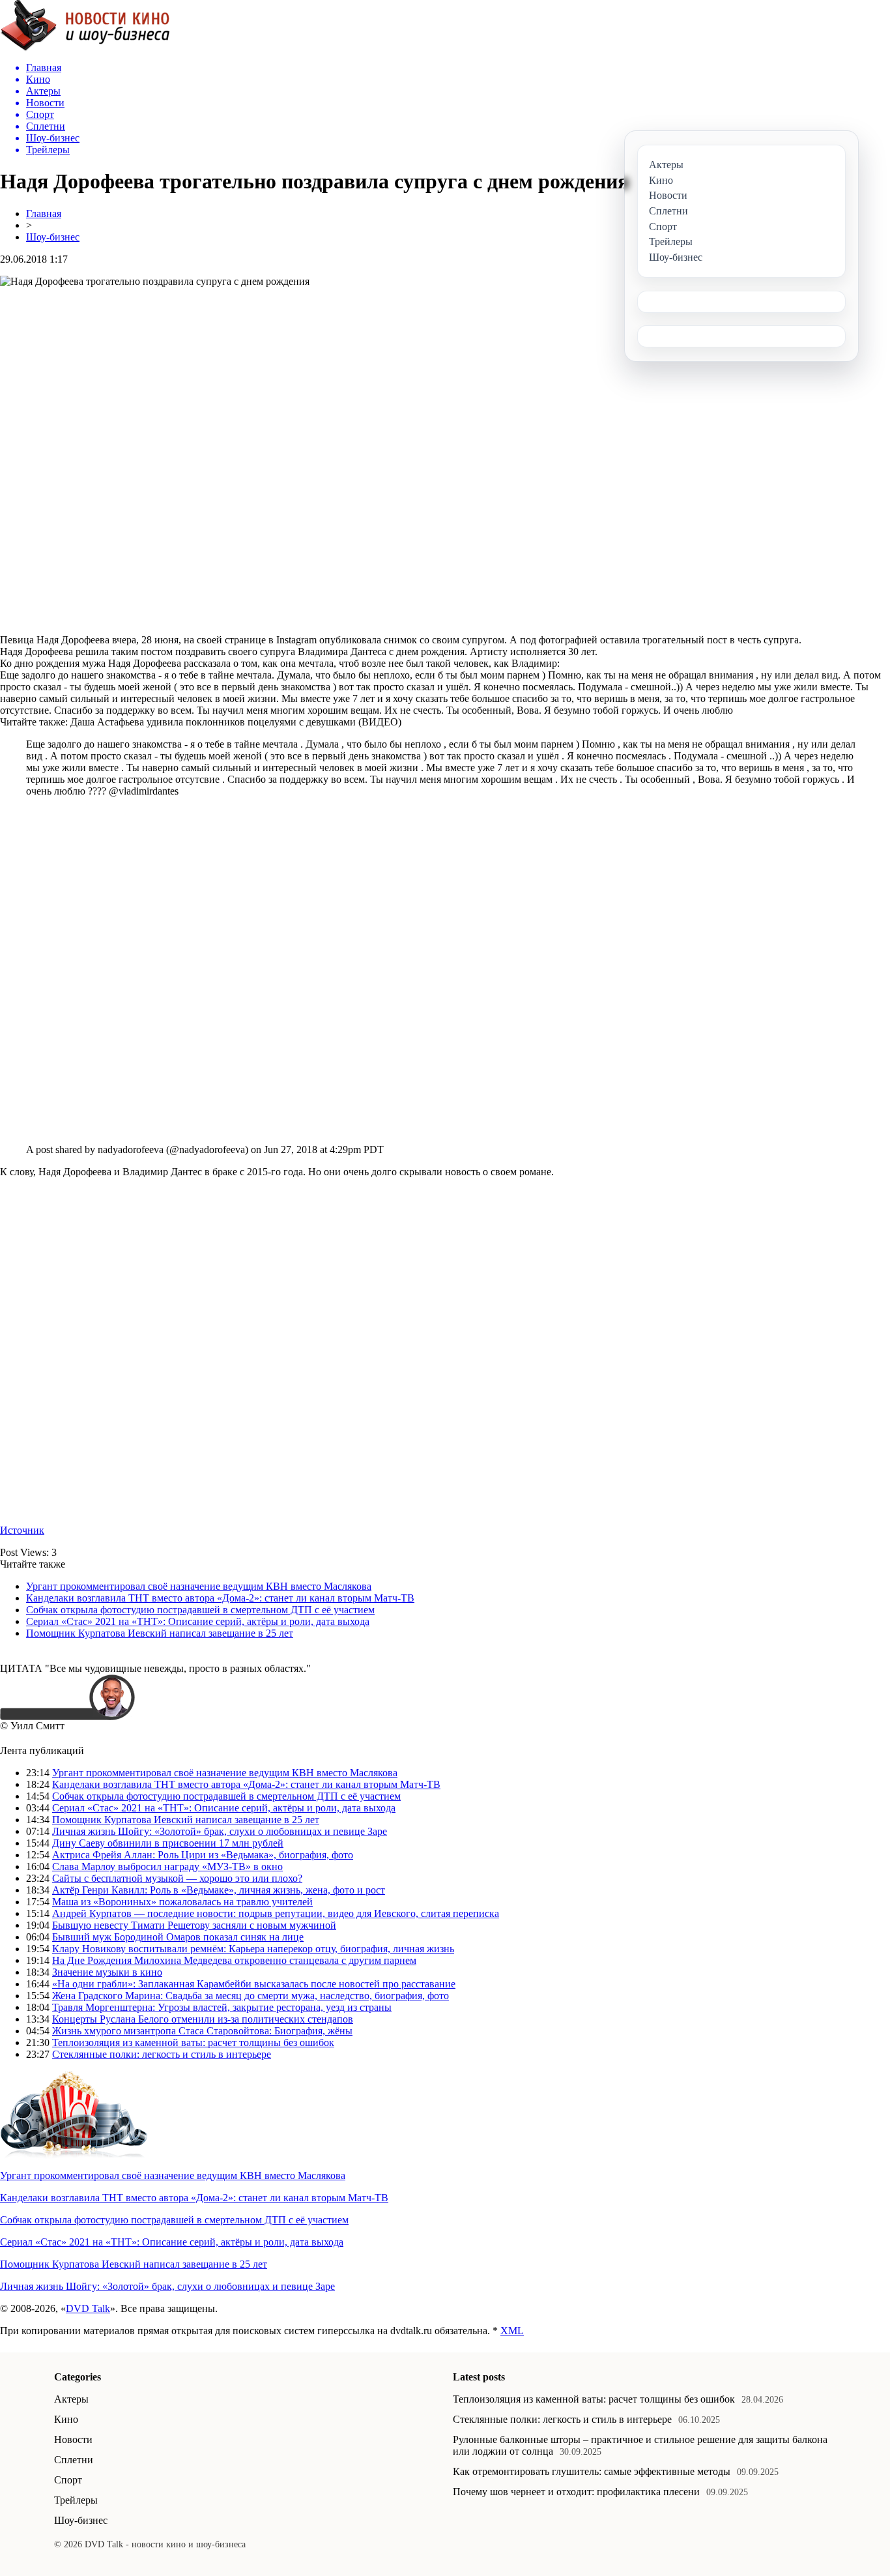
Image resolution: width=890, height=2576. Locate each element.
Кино (66, 2419)
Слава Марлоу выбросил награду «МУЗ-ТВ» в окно (167, 1866)
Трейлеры (76, 2500)
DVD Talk (88, 2308)
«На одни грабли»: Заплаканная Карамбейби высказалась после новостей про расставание (254, 1984)
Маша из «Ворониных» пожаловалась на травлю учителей (182, 1902)
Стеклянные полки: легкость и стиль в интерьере (162, 2054)
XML (512, 2331)
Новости (73, 2439)
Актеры (71, 2399)
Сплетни (74, 2460)
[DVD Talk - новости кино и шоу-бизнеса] (85, 48)
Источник (22, 1530)
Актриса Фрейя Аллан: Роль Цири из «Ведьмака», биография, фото (203, 1855)
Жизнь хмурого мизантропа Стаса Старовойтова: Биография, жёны (202, 2031)
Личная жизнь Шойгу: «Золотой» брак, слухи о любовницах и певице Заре (220, 1831)
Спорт (68, 2480)
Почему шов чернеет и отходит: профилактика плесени (576, 2492)
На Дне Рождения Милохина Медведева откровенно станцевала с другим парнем (234, 1960)
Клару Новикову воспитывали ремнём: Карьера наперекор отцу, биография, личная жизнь (253, 1949)
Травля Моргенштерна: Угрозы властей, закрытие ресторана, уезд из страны (222, 2007)
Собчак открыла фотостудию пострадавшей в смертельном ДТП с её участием (200, 1610)
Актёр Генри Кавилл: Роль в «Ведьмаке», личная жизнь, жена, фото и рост (219, 1890)
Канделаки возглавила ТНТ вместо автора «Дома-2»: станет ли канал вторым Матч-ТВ (220, 1598)
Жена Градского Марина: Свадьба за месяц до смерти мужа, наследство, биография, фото (251, 1996)
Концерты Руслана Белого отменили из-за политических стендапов (203, 2019)
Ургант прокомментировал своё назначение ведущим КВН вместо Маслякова (199, 1586)
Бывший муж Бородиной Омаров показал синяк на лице (178, 1937)
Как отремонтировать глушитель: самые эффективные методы (592, 2471)
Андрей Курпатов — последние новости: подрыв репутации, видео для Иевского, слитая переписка (276, 1913)
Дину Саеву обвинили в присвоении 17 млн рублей (168, 1843)
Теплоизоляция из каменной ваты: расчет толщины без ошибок (193, 2042)
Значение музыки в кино (107, 1972)
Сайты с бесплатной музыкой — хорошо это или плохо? (177, 1878)
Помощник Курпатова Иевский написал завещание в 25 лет (160, 1633)
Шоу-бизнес (53, 237)
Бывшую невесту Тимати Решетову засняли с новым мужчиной (194, 1925)
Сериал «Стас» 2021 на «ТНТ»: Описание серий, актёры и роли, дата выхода (198, 1621)
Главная (44, 213)
